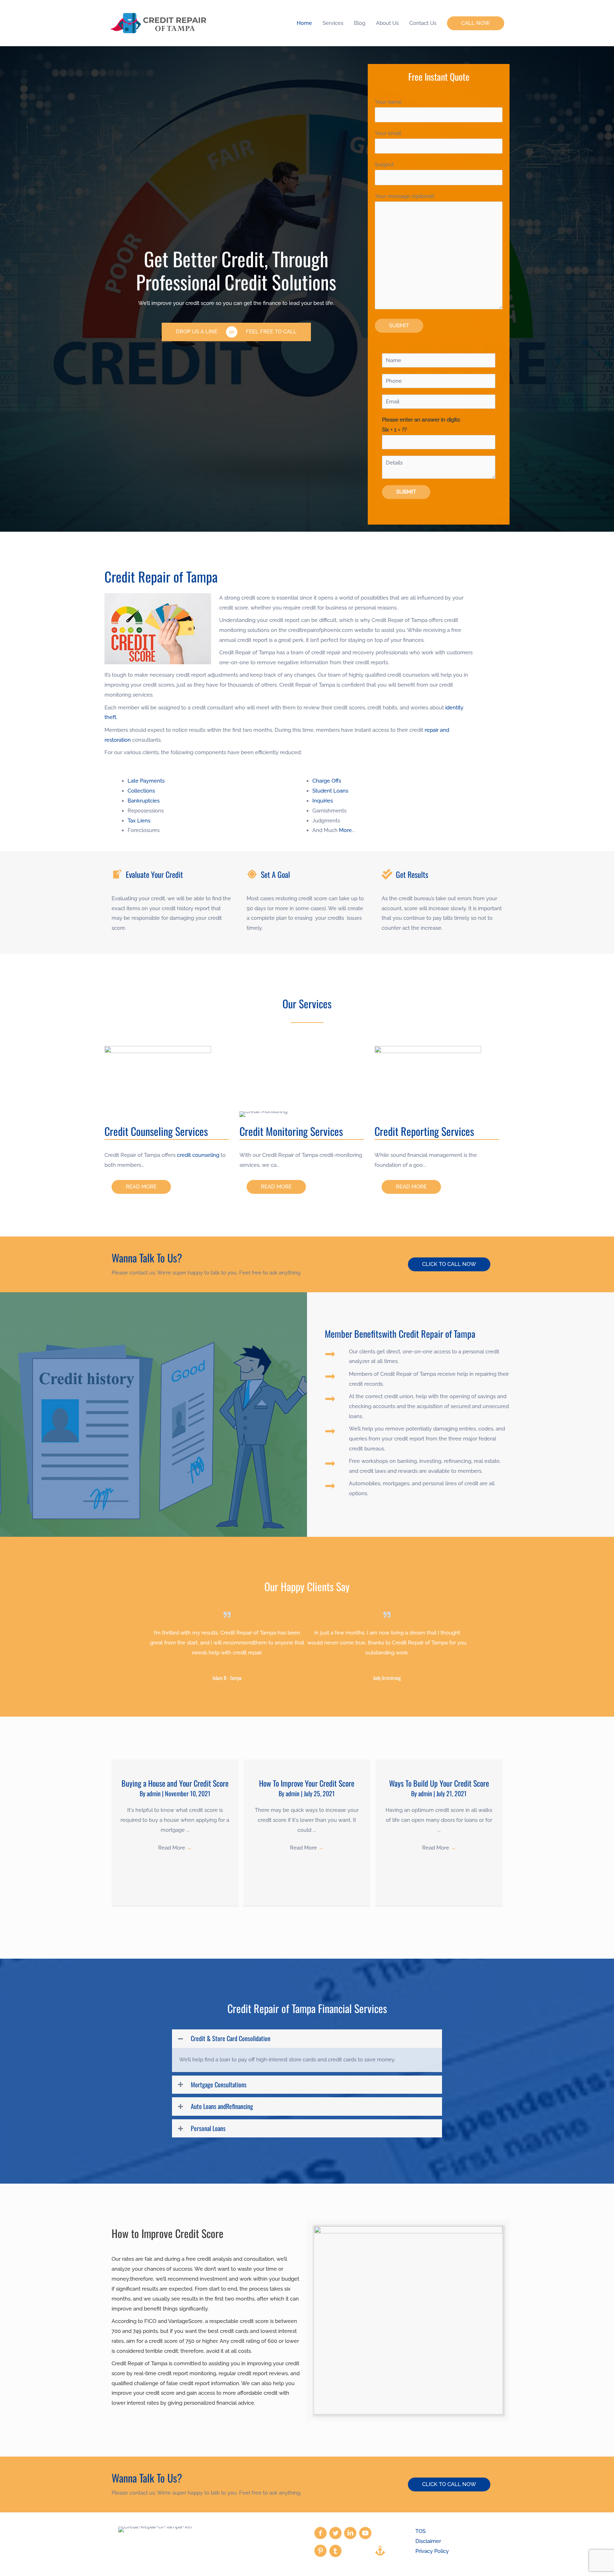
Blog (360, 23)
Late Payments (146, 781)
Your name (388, 102)
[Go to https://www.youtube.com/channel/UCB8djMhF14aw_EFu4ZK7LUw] (365, 2534)
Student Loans (330, 791)
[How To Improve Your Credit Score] (307, 1764)
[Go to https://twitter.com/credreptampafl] (335, 2534)
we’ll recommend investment (192, 2279)
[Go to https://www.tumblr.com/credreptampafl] (335, 2552)
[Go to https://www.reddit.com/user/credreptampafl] (365, 2551)
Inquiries (323, 801)
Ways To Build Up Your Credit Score (439, 1783)
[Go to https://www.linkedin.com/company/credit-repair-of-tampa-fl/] (350, 2534)
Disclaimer (428, 2541)
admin (154, 1793)
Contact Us (423, 23)
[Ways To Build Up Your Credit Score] (439, 1764)
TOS (421, 2531)
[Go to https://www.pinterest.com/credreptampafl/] (321, 2552)
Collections (141, 791)
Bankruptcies (144, 801)
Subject (384, 165)
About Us (387, 23)
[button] (476, 23)
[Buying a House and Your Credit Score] (175, 1764)
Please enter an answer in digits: (421, 425)
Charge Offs (327, 781)
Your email (388, 133)
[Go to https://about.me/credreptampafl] (380, 2551)
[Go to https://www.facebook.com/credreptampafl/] (321, 2534)
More (345, 830)
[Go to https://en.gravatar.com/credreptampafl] (350, 2551)
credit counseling (198, 1155)
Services (333, 23)
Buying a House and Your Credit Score (175, 1783)
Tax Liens (139, 821)
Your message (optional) (405, 196)
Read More (175, 1848)
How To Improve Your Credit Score (307, 1783)
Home (304, 23)
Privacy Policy (432, 2551)
